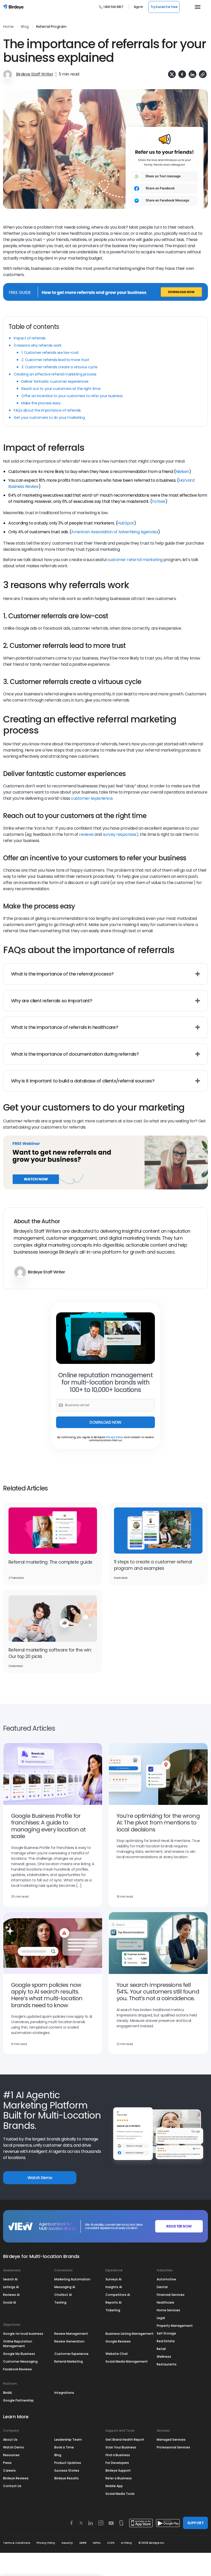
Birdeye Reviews (16, 2478)
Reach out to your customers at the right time (61, 389)
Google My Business (19, 2354)
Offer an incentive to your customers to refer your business (73, 396)
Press (7, 2463)
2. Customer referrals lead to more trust (55, 360)
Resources (11, 2455)
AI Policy (126, 2543)
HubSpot (126, 523)
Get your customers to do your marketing (49, 418)
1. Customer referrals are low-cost (50, 353)
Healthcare (165, 2302)
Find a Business (118, 2455)
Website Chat (117, 2354)
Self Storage (166, 2333)
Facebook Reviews (17, 2369)
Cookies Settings (51, 2556)
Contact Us (12, 2486)
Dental (162, 2287)
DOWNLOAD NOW (105, 1422)
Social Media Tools (120, 2494)
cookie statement (50, 2516)
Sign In (138, 7)
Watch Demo (40, 2178)
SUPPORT (195, 2523)
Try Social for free (164, 7)
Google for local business (23, 2334)
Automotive (166, 2279)
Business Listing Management (130, 2334)
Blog (25, 27)
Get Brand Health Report (125, 2440)
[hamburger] (196, 7)
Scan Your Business (121, 2447)
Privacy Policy (115, 1437)
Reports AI (113, 2302)
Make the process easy (41, 403)
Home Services (168, 2310)
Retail (161, 2349)
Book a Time (64, 2447)
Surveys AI (113, 2279)
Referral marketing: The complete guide (50, 1562)
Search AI (10, 2279)
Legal (161, 2318)
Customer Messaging (20, 2361)
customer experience (92, 798)
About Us (10, 2440)
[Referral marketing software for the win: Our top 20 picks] (53, 1619)
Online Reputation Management (18, 2344)
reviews (86, 834)
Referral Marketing (69, 2361)
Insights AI (114, 2287)
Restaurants (167, 2364)
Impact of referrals (30, 338)
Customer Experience (71, 2354)
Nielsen (182, 472)
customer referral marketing (135, 560)
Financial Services (171, 2295)
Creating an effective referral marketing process (55, 374)
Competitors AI (118, 2295)
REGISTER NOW (179, 2226)
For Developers (117, 2463)
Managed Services (171, 2440)
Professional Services (173, 2447)
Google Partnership (18, 2400)
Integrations (64, 2393)
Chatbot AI (63, 2295)
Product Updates (68, 2463)
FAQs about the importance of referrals (47, 410)
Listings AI (11, 2287)
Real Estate (166, 2341)
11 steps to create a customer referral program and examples (153, 1565)
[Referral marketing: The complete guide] (53, 1531)
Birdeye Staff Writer (35, 74)
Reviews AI (11, 2295)
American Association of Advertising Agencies (115, 532)
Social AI (10, 2302)
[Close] (95, 2503)
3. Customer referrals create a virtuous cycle (59, 367)
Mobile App (114, 2486)
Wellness (164, 2357)
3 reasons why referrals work (38, 345)
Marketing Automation (72, 2279)
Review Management (71, 2334)
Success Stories (67, 2470)
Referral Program (51, 27)
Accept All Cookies (51, 2542)
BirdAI (7, 2393)
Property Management (175, 2326)
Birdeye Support (118, 2470)
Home (8, 27)
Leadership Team (68, 2440)
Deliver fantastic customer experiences (55, 381)
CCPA (111, 2543)
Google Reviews (118, 2341)
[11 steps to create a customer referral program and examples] (158, 1531)
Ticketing (113, 2310)
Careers (9, 2470)
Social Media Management (127, 2361)
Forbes (159, 501)
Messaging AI (65, 2287)
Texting (60, 2302)
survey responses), (121, 834)
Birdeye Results (67, 2478)
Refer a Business (119, 2478)
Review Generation (69, 2341)
